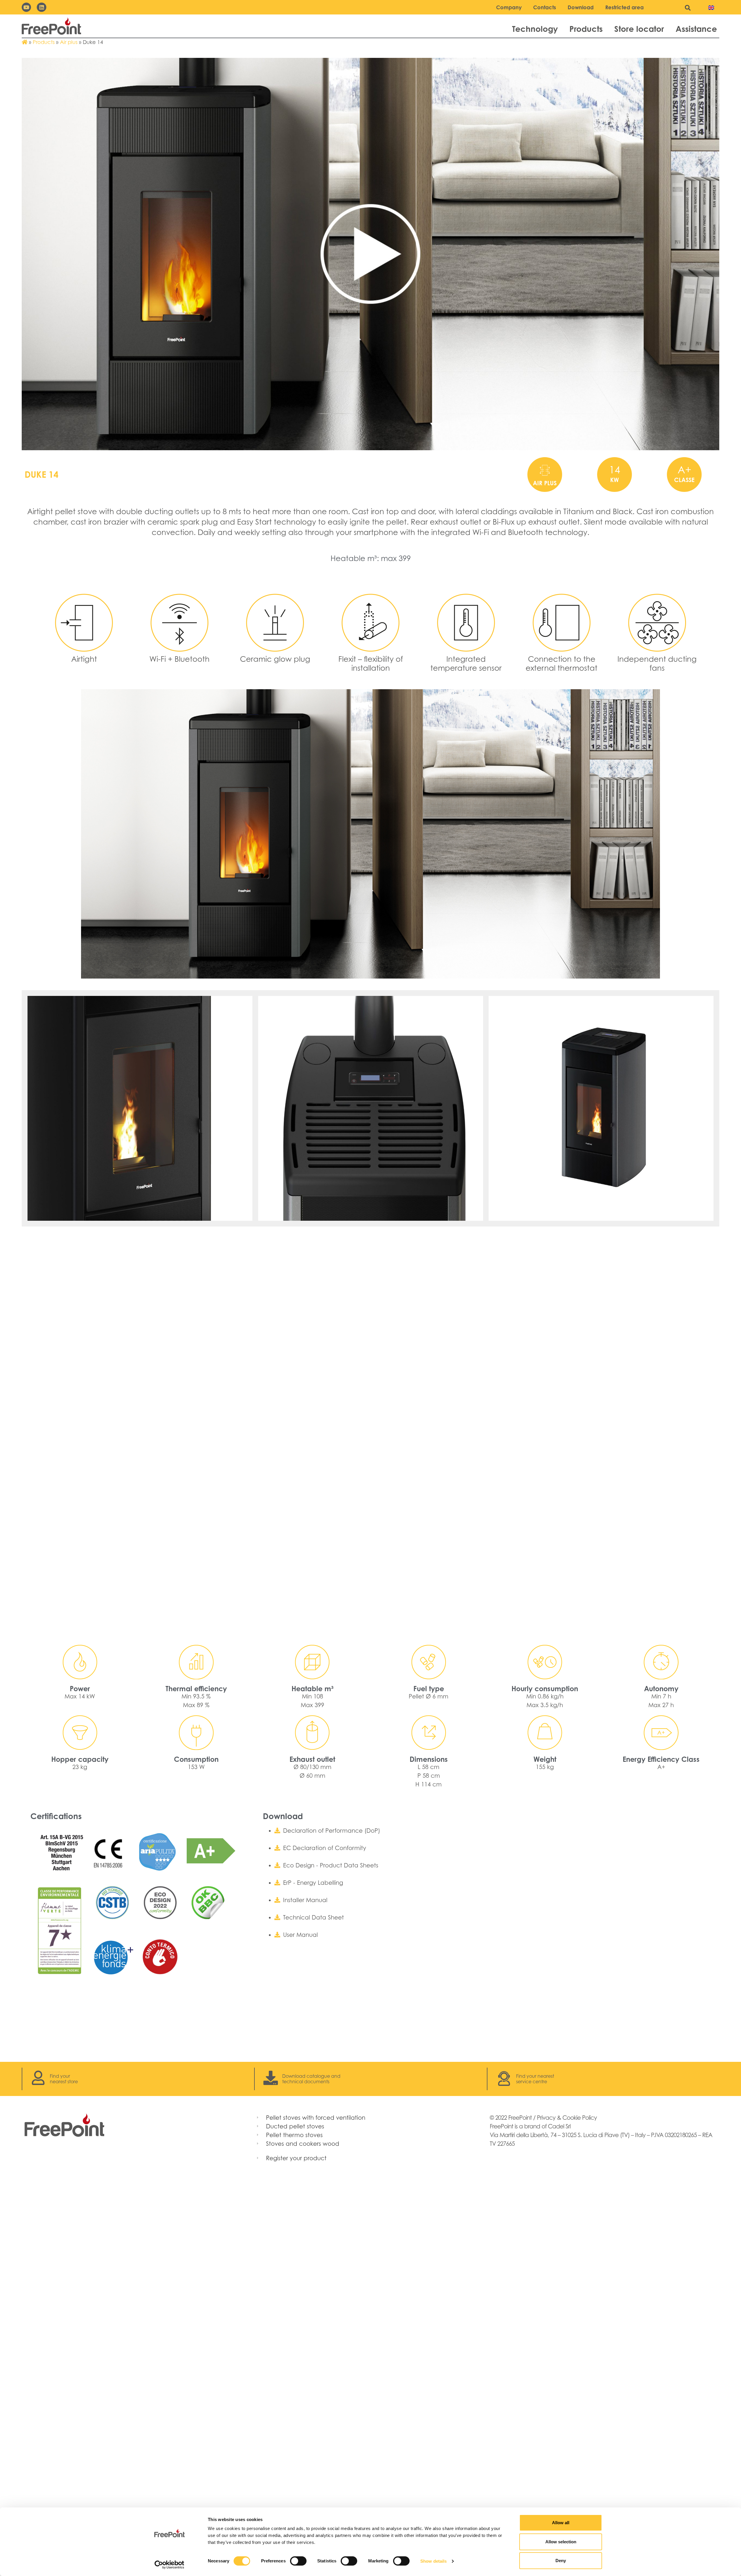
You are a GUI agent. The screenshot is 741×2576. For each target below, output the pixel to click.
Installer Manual (305, 1900)
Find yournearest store (64, 2079)
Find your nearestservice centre (535, 2079)
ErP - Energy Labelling (313, 1883)
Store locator (639, 29)
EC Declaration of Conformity (325, 1848)
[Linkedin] (41, 7)
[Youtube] (26, 7)
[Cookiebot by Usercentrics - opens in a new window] (169, 2565)
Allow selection (561, 2542)
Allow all (561, 2523)
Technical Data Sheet (313, 1917)
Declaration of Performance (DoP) (332, 1831)
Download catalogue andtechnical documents (311, 2079)
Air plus (69, 42)
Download (581, 7)
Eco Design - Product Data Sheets (331, 1865)
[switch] (298, 2561)
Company (509, 7)
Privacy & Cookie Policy (567, 2118)
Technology (535, 29)
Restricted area (624, 7)
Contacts (545, 7)
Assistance (696, 29)
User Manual (300, 1935)
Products (586, 29)
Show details (433, 2561)
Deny (561, 2561)
